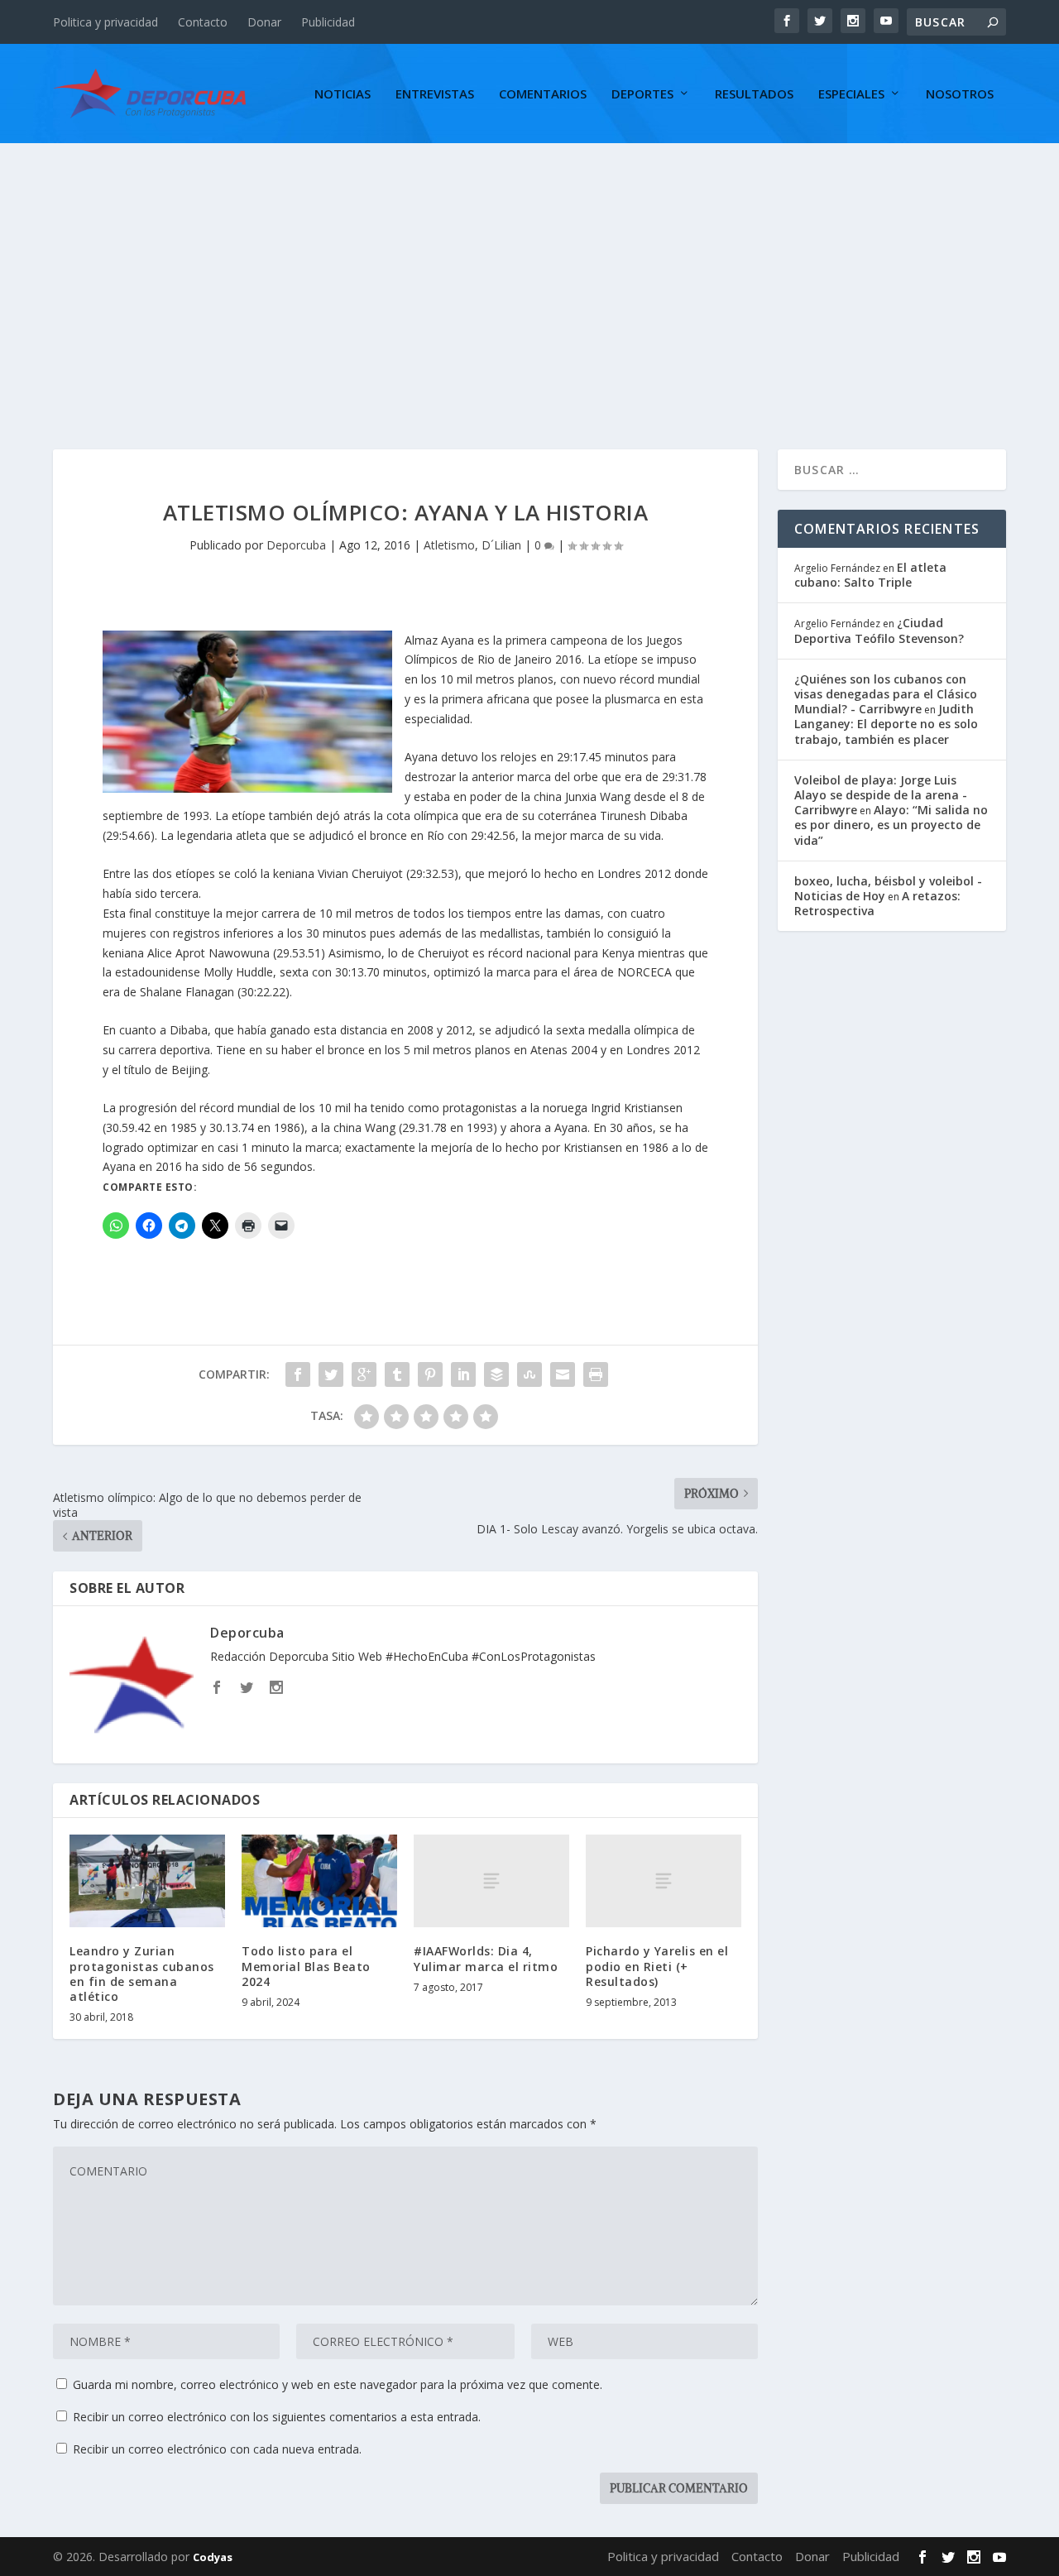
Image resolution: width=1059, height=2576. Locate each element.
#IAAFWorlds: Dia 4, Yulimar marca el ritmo (486, 1958)
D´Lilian (501, 545)
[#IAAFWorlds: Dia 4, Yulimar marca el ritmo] (491, 1881)
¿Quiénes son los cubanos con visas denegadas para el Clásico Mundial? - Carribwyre (886, 694)
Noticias (343, 94)
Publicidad (328, 22)
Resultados (754, 94)
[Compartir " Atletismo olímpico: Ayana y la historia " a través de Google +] (364, 1374)
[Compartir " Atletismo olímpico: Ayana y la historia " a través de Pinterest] (430, 1374)
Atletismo (449, 545)
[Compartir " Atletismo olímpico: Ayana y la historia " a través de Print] (596, 1374)
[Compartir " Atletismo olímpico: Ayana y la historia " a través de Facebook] (298, 1374)
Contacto (203, 22)
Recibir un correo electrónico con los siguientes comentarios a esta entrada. (277, 2417)
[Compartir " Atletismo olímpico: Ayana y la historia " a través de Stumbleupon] (529, 1374)
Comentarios (543, 94)
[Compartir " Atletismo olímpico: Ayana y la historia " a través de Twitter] (331, 1374)
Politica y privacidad (105, 22)
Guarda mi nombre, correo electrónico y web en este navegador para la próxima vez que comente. (338, 2384)
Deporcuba (296, 545)
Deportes (642, 94)
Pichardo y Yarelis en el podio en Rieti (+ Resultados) (657, 1966)
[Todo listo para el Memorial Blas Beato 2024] (319, 1881)
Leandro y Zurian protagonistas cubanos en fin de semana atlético (142, 1974)
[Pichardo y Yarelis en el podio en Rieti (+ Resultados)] (664, 1881)
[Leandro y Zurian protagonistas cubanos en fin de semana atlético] (147, 1881)
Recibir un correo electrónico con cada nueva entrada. (217, 2449)
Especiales (851, 94)
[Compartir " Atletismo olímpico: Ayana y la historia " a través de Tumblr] (397, 1374)
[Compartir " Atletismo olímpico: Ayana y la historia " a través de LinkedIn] (463, 1374)
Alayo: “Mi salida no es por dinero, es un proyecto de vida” (891, 825)
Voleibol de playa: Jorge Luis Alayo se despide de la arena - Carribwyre (881, 795)
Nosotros (960, 94)
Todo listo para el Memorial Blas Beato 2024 (306, 1966)
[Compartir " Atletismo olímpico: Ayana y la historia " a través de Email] (563, 1374)
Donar (264, 22)
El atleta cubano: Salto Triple (870, 575)
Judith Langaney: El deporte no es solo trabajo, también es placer (886, 724)
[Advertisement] (529, 267)
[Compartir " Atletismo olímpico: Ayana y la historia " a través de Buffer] (496, 1374)
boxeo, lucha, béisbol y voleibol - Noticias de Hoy (888, 888)
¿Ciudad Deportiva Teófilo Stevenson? (879, 630)
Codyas (213, 2557)
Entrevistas (435, 94)
